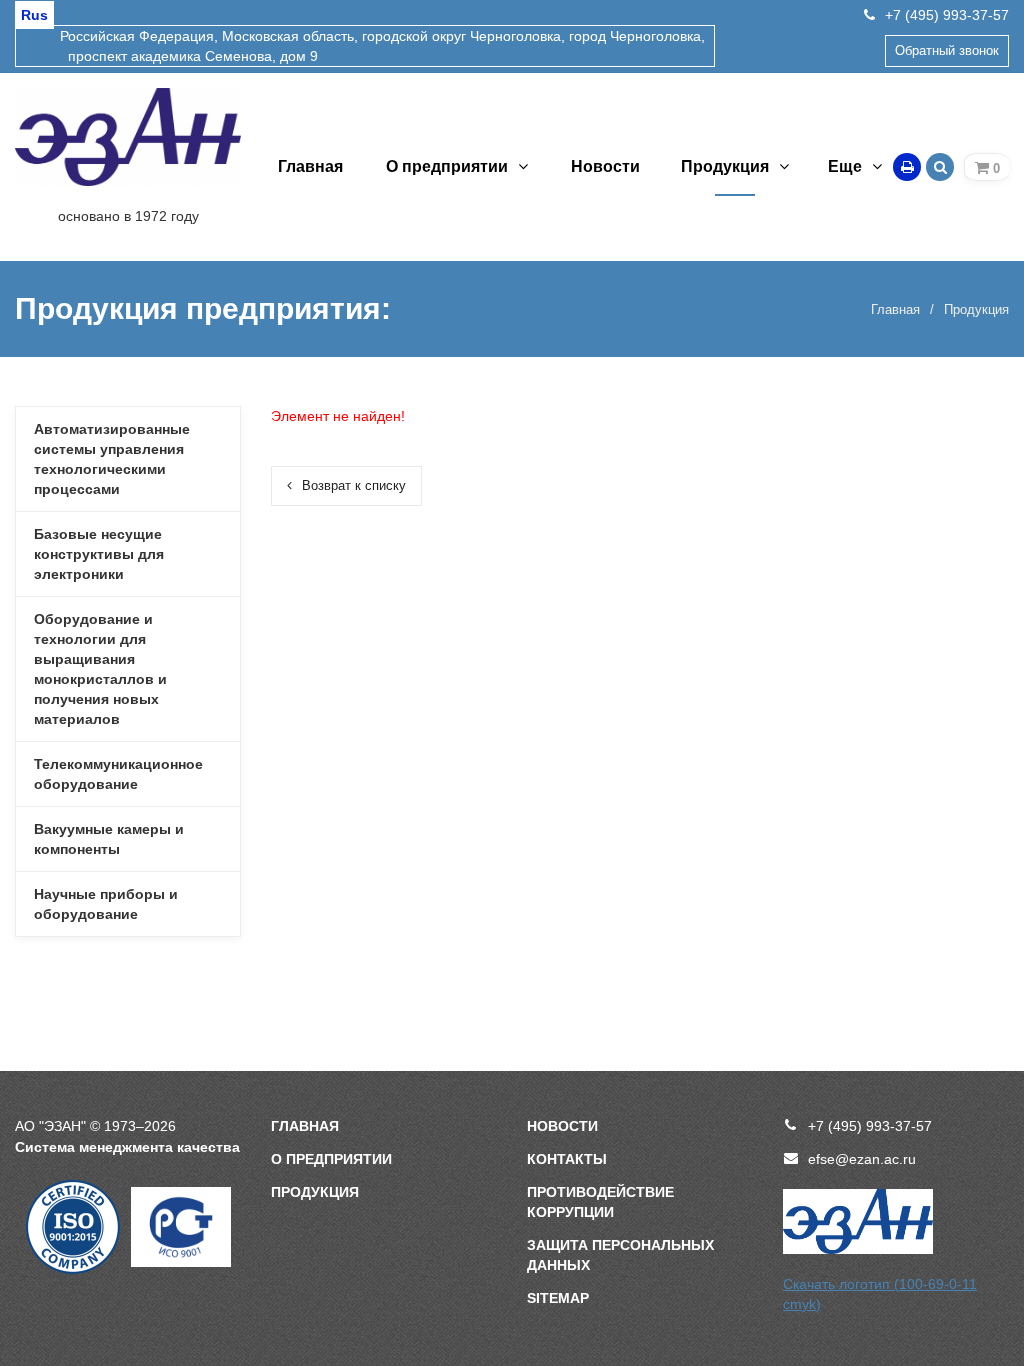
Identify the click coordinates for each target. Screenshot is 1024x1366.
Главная (310, 166)
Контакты (567, 1159)
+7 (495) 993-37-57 (947, 15)
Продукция (725, 166)
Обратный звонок (947, 50)
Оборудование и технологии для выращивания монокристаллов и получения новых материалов (100, 669)
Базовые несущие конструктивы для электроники (99, 554)
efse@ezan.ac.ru (862, 1159)
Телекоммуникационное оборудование (118, 774)
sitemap (558, 1298)
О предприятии (447, 166)
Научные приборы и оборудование (106, 904)
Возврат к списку (354, 485)
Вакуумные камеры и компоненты (109, 839)
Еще (845, 166)
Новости (605, 166)
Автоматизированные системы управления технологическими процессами (112, 459)
